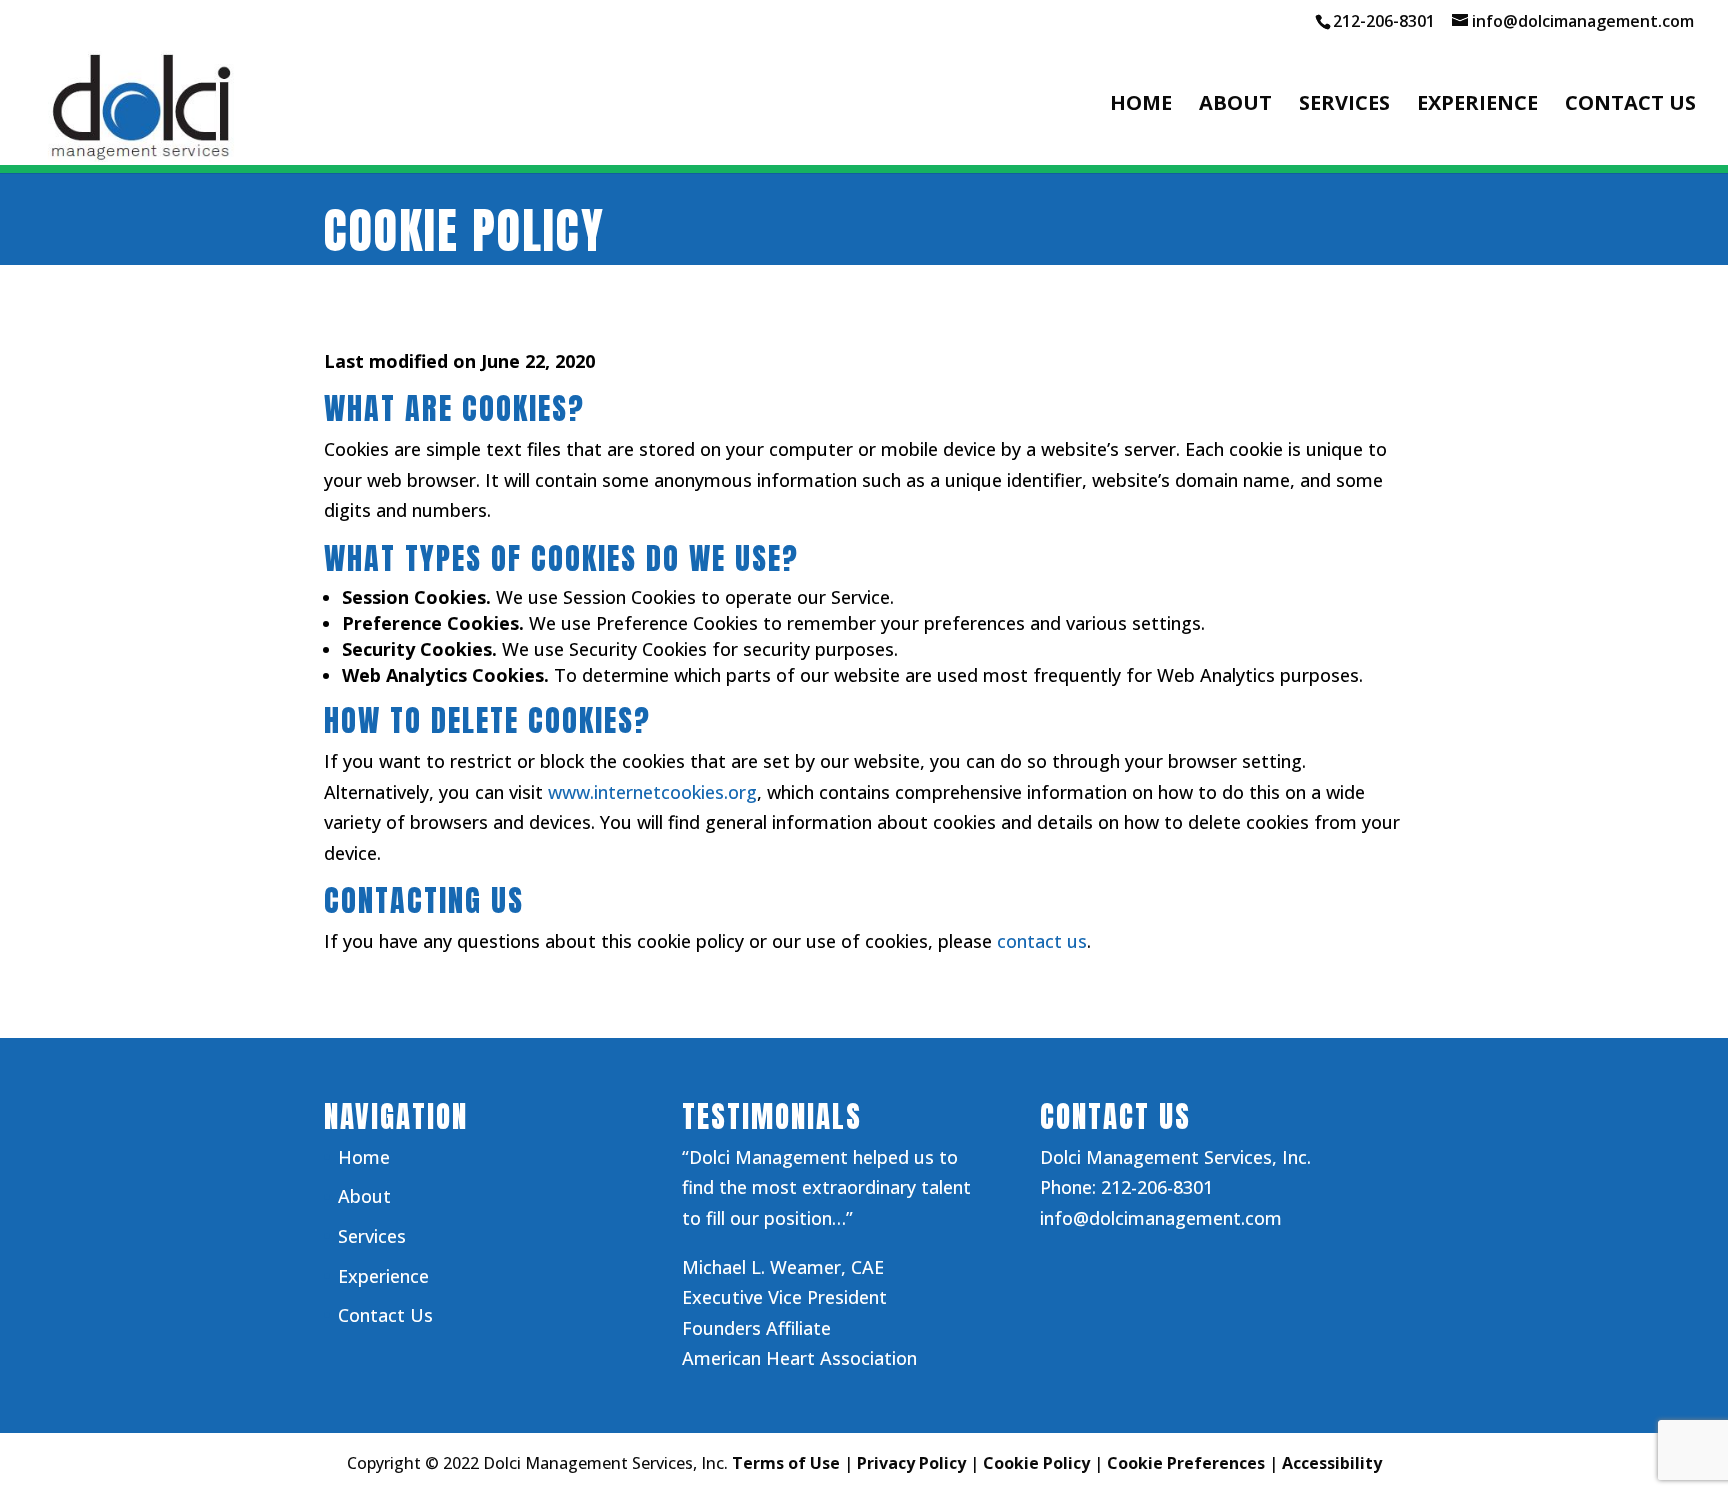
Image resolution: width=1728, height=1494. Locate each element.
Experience (1477, 106)
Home (1141, 106)
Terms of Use (786, 1463)
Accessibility (1332, 1463)
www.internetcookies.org (652, 792)
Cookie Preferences (1186, 1463)
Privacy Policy (911, 1463)
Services (1344, 106)
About (1235, 106)
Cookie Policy (1036, 1463)
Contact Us (1630, 106)
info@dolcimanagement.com (1161, 1218)
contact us (1042, 941)
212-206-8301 (1384, 21)
